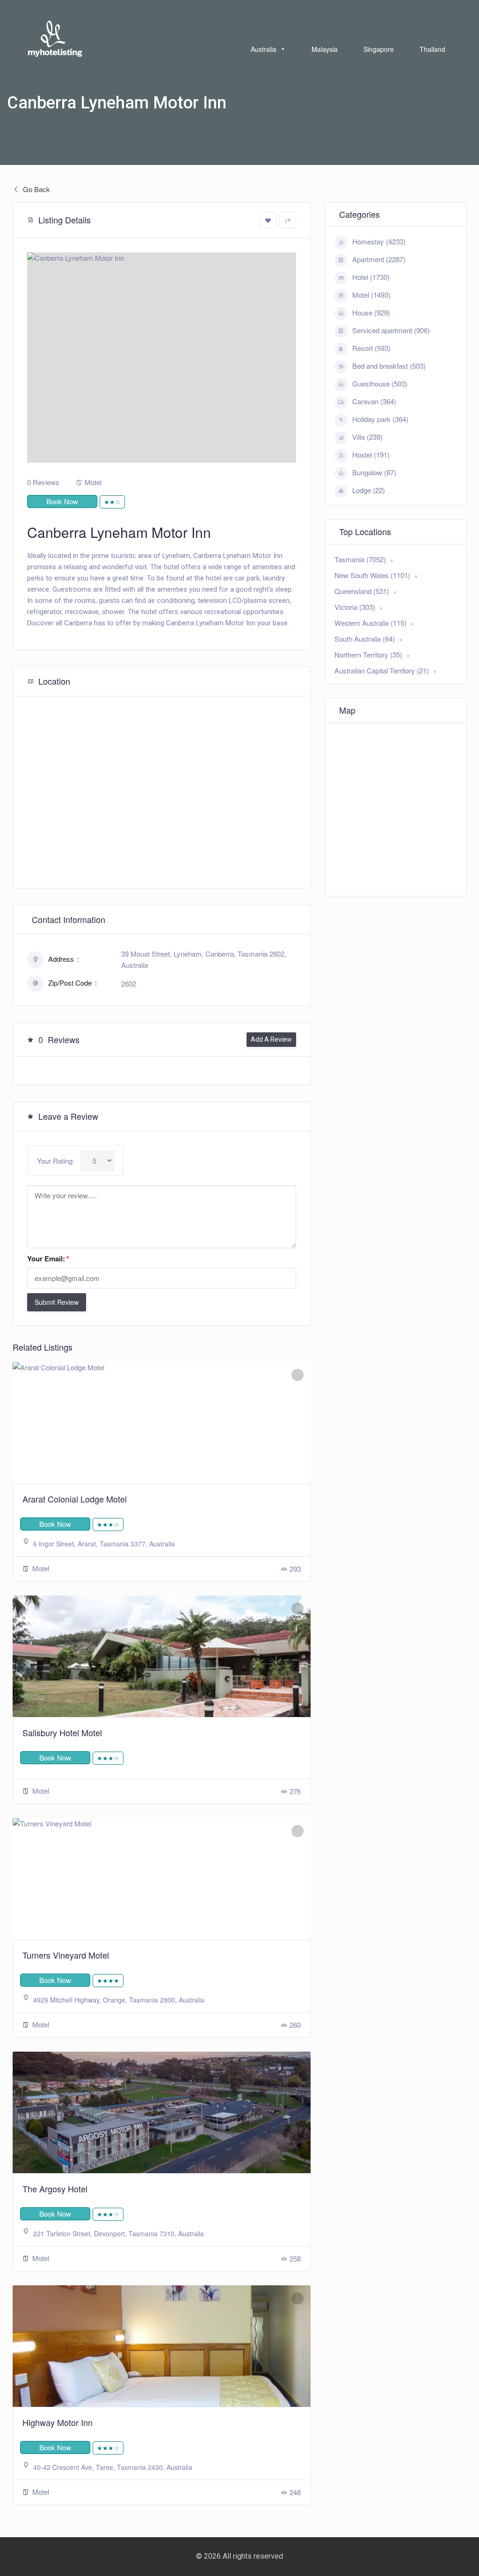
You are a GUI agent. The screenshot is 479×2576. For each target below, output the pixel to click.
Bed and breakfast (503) (389, 366)
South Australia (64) (365, 639)
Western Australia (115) (370, 623)
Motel (93, 482)
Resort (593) (371, 348)
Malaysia (325, 49)
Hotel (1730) (371, 277)
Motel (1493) (371, 295)
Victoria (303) (355, 607)
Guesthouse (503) (380, 383)
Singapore (379, 49)
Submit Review (57, 1302)
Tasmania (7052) (360, 559)
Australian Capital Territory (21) (382, 670)
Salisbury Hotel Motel (62, 1732)
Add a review (271, 1039)
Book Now (62, 501)
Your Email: (48, 1259)
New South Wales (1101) (372, 575)
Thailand (432, 49)
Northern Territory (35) (368, 655)
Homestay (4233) (379, 241)
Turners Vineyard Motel (66, 1955)
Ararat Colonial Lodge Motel (75, 1499)
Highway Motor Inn (58, 2422)
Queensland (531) (362, 591)
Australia (264, 49)
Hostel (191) (371, 454)
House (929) (371, 312)
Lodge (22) (369, 490)
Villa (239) (367, 437)
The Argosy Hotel (55, 2189)
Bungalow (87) (374, 472)
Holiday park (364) (380, 419)
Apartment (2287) (379, 259)
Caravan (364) (374, 401)
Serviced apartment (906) (391, 330)
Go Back (36, 189)
